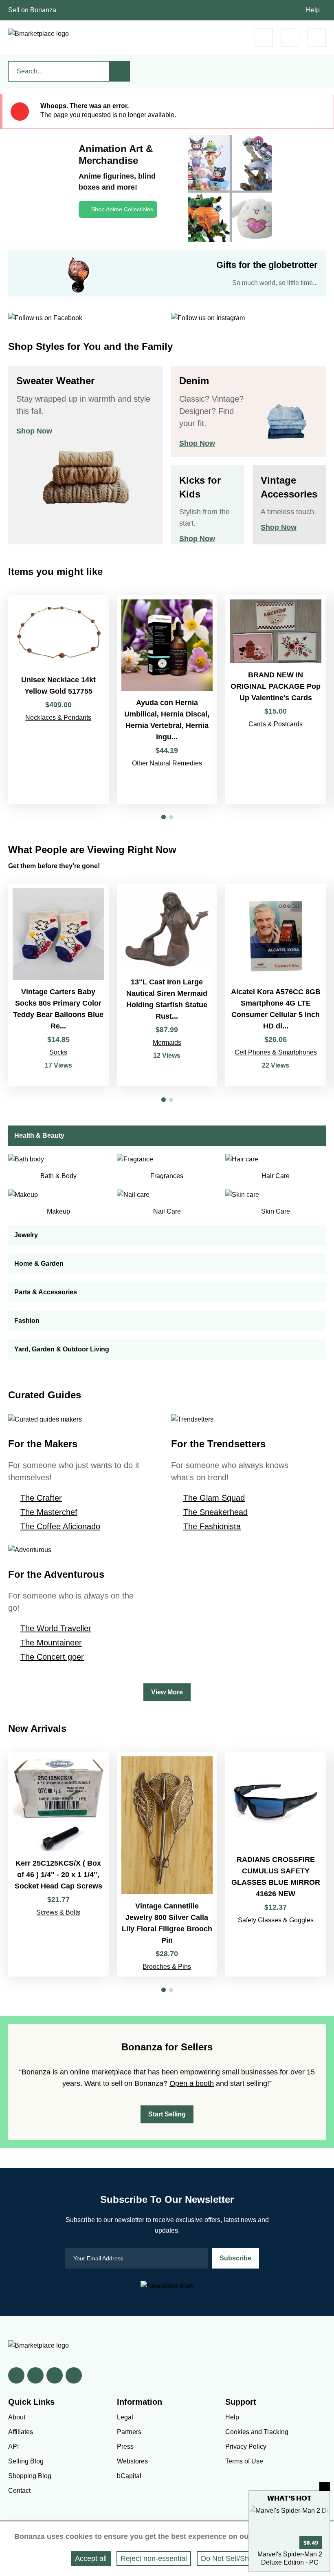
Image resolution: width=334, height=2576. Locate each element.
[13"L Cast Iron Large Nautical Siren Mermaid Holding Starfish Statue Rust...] (167, 985)
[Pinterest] (55, 2375)
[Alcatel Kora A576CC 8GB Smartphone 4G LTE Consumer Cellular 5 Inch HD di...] (276, 985)
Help (313, 10)
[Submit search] (120, 71)
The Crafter (41, 1498)
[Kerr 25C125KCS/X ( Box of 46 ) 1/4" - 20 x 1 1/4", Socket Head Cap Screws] (58, 1864)
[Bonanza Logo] (38, 34)
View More (167, 1692)
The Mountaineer (51, 1643)
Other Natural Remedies (167, 763)
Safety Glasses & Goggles (276, 1920)
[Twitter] (35, 2375)
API (13, 2447)
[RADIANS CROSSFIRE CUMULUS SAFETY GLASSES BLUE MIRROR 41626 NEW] (276, 1864)
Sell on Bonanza (32, 10)
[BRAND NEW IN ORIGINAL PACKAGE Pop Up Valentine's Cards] (276, 700)
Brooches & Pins (167, 1967)
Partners (129, 2432)
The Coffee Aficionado (60, 1526)
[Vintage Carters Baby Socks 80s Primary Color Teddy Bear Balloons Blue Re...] (58, 985)
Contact (19, 2491)
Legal (125, 2417)
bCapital (129, 2476)
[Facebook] (16, 2375)
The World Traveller (56, 1628)
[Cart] (264, 38)
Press (125, 2447)
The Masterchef (49, 1512)
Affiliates (21, 2432)
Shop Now (34, 431)
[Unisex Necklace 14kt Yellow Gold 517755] (58, 700)
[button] (164, 817)
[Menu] (317, 38)
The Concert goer (52, 1657)
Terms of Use (244, 2461)
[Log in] (290, 38)
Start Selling (167, 2114)
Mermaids (167, 1043)
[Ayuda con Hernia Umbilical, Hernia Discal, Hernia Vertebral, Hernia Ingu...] (167, 700)
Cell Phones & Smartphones (276, 1052)
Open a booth (192, 2083)
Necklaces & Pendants (58, 718)
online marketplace (101, 2072)
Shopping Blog (30, 2476)
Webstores (132, 2461)
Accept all (91, 2558)
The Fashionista (212, 1526)
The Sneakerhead (215, 1512)
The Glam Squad (214, 1498)
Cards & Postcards (276, 724)
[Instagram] (74, 2375)
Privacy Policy (246, 2447)
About (17, 2417)
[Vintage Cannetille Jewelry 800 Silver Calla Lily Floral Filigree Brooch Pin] (167, 1864)
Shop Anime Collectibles (122, 209)
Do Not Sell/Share (230, 2558)
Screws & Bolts (58, 1912)
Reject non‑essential (154, 2558)
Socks (58, 1052)
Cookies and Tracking (257, 2432)
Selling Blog (26, 2461)
